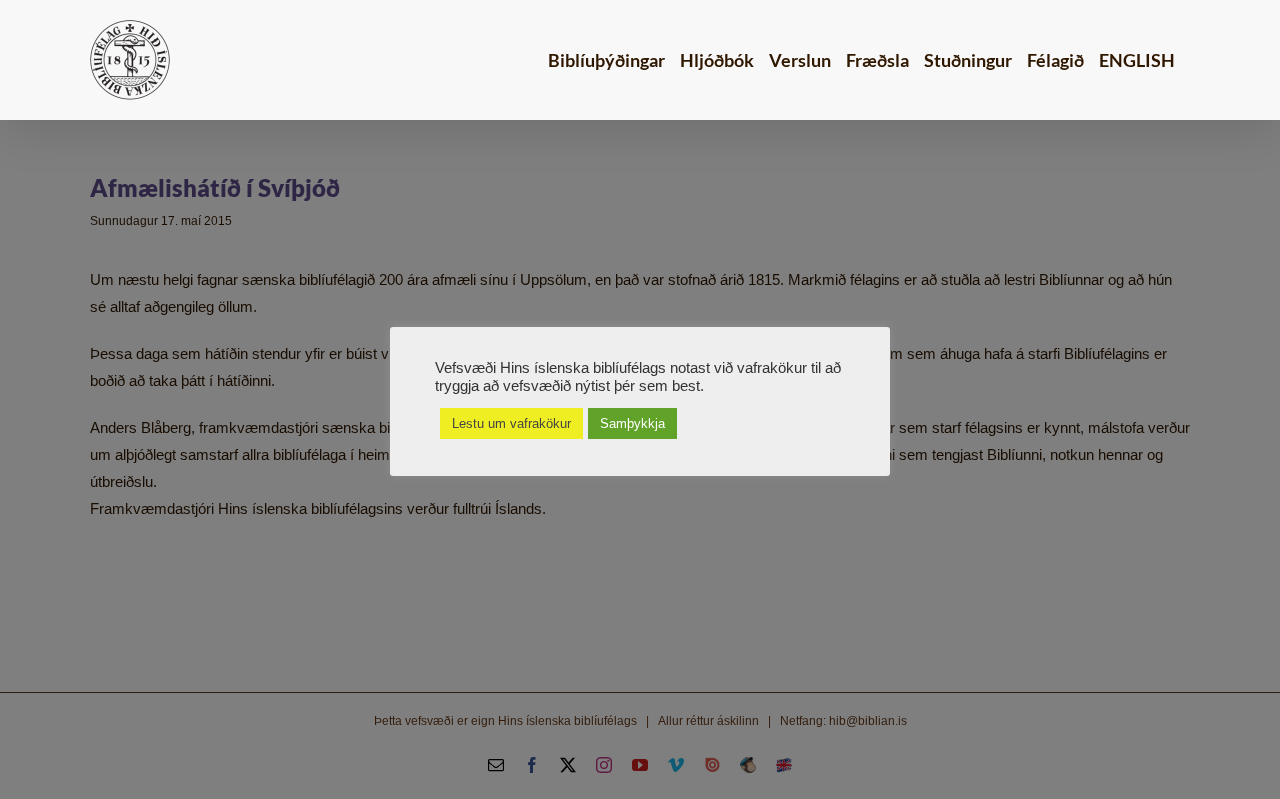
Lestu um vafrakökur (511, 423)
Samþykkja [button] (632, 423)
